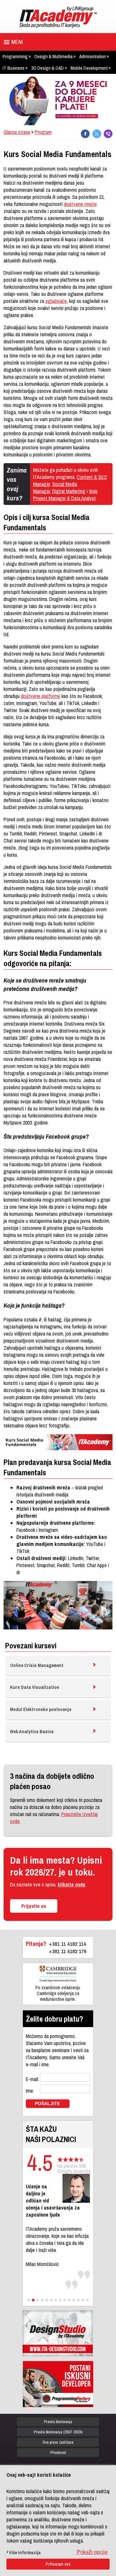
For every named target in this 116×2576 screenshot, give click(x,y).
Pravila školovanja (58, 2422)
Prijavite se (34, 1906)
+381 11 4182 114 (68, 1944)
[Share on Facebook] (85, 134)
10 (69, 2300)
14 (87, 2300)
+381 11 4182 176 (68, 1951)
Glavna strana (17, 132)
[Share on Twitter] (97, 134)
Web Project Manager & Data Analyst (65, 495)
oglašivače (56, 301)
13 (83, 2300)
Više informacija (25, 2553)
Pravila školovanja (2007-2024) (58, 2432)
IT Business (14, 68)
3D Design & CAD (48, 68)
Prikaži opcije (92, 2552)
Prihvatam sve (58, 2564)
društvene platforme (41, 696)
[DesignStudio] (58, 2333)
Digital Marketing (69, 491)
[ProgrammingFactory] (58, 2384)
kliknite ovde (72, 1884)
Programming (15, 56)
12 (78, 2300)
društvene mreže (80, 204)
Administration (92, 56)
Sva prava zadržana (58, 2442)
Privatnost (58, 2452)
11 (74, 2300)
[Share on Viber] (108, 134)
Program (43, 132)
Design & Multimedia (53, 56)
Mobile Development (89, 68)
